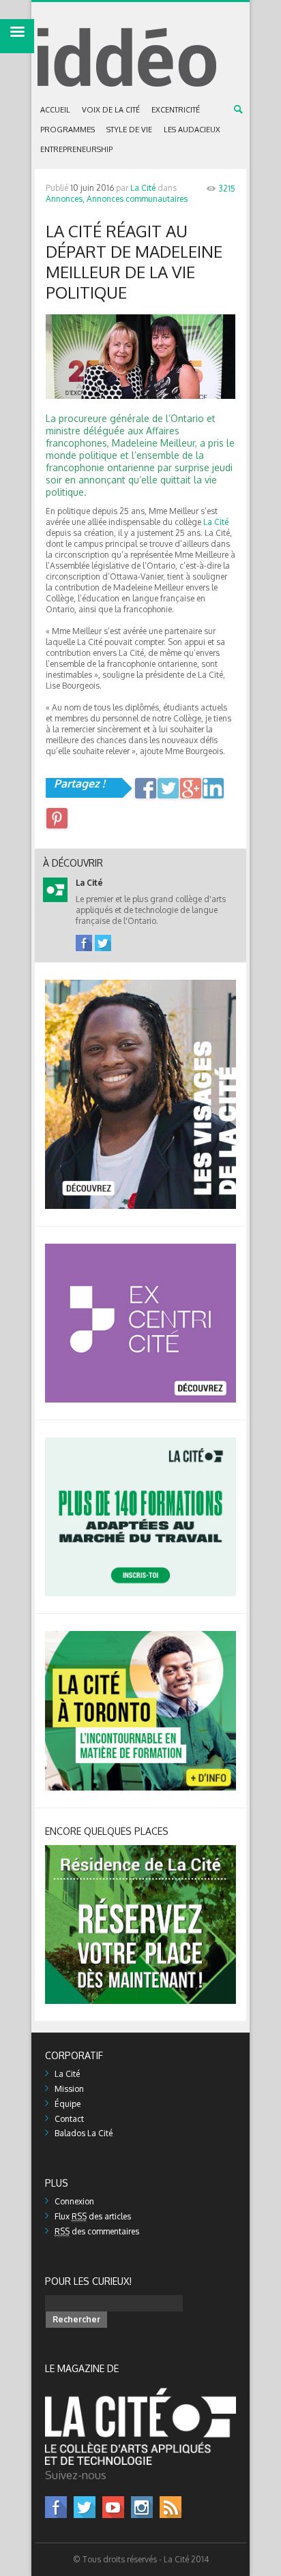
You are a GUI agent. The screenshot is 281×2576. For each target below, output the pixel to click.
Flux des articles (93, 2216)
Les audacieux (192, 130)
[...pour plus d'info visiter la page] (140, 985)
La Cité (143, 188)
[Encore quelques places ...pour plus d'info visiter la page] (140, 1850)
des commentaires (97, 2231)
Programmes (68, 130)
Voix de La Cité (111, 110)
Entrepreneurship (76, 149)
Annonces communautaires (137, 199)
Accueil (55, 110)
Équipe (68, 2104)
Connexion (74, 2201)
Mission (69, 2089)
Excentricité (176, 110)
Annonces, (65, 199)
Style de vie (129, 130)
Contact (69, 2119)
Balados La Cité (84, 2133)
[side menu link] (17, 36)
